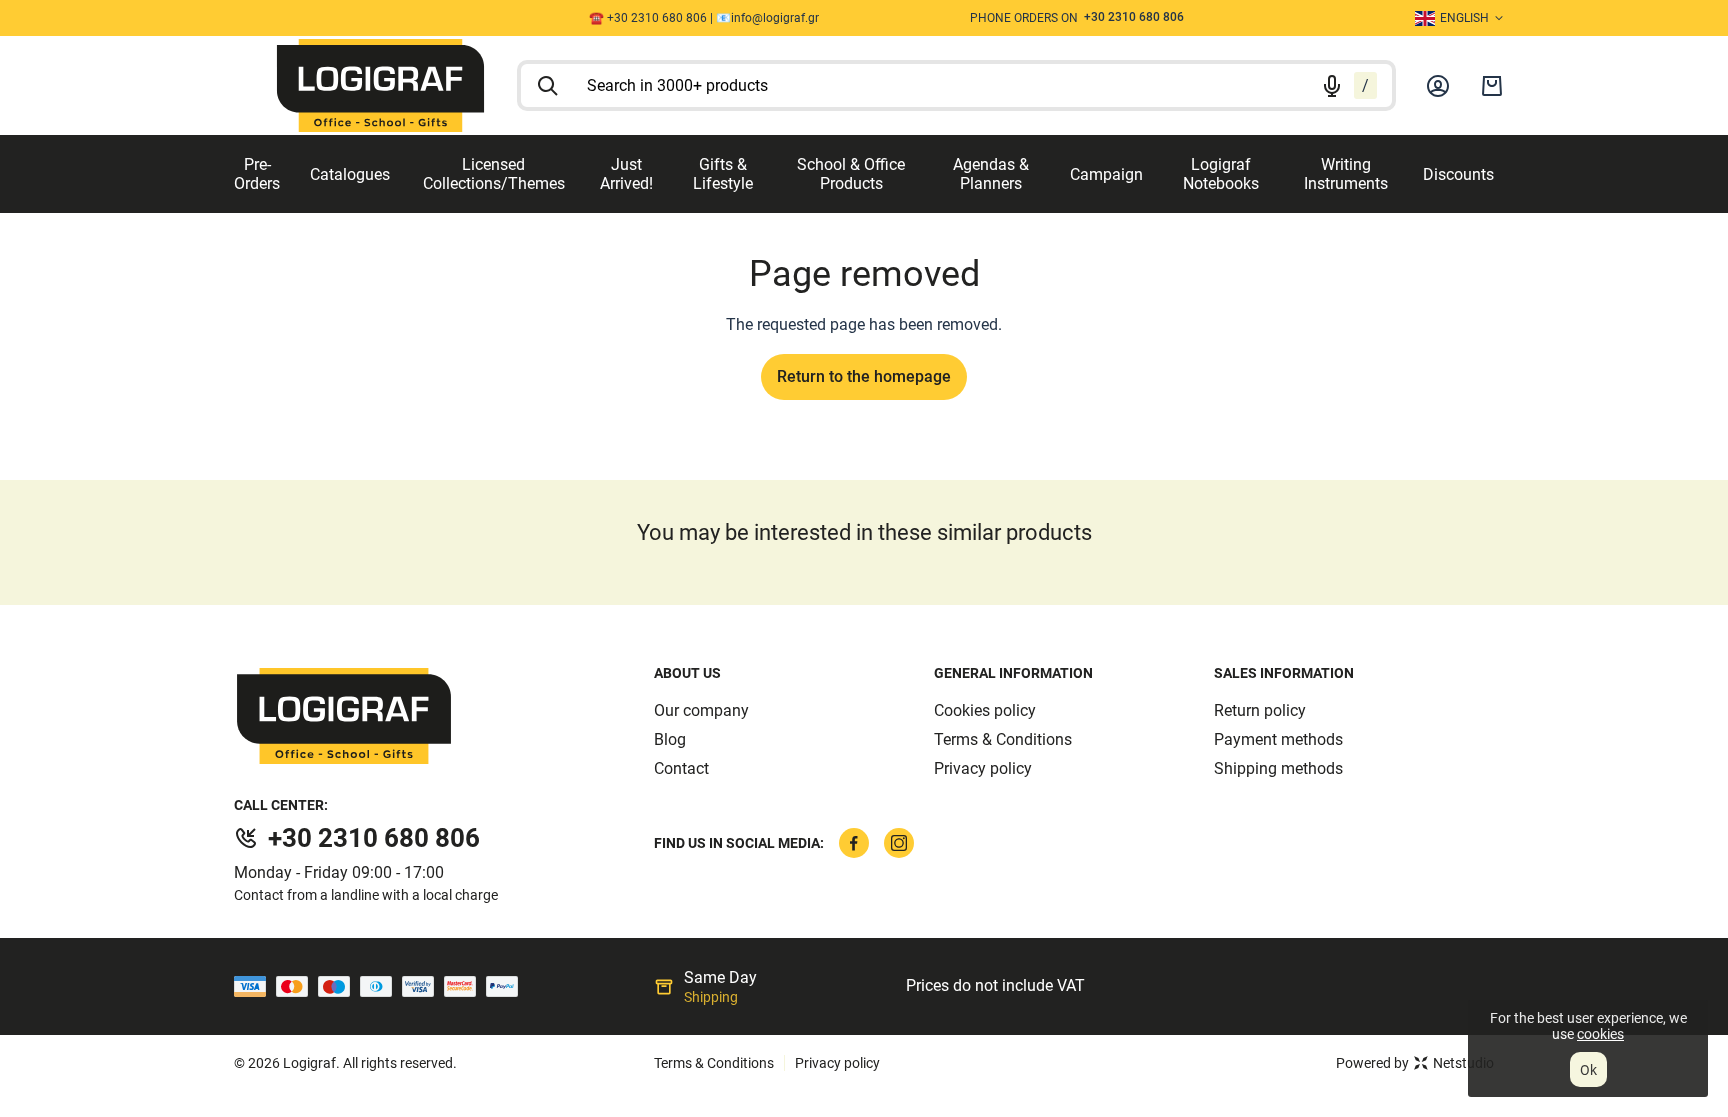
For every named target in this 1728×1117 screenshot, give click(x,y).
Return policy (1260, 710)
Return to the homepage (864, 376)
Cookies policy (985, 710)
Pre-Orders (257, 174)
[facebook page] (854, 843)
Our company (701, 710)
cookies (1600, 1034)
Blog (670, 739)
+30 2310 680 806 (374, 838)
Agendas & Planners (991, 174)
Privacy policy (983, 768)
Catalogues (350, 174)
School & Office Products (851, 174)
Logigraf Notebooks (1221, 174)
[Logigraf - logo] (444, 716)
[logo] (380, 85)
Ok (1588, 1070)
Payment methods (1278, 739)
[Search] (548, 86)
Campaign (1106, 174)
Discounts (1458, 174)
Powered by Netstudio (1415, 1063)
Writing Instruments (1346, 174)
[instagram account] (899, 843)
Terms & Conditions (1003, 739)
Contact (681, 768)
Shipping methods (1278, 768)
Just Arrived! (626, 174)
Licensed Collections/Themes (494, 174)
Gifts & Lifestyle (723, 174)
